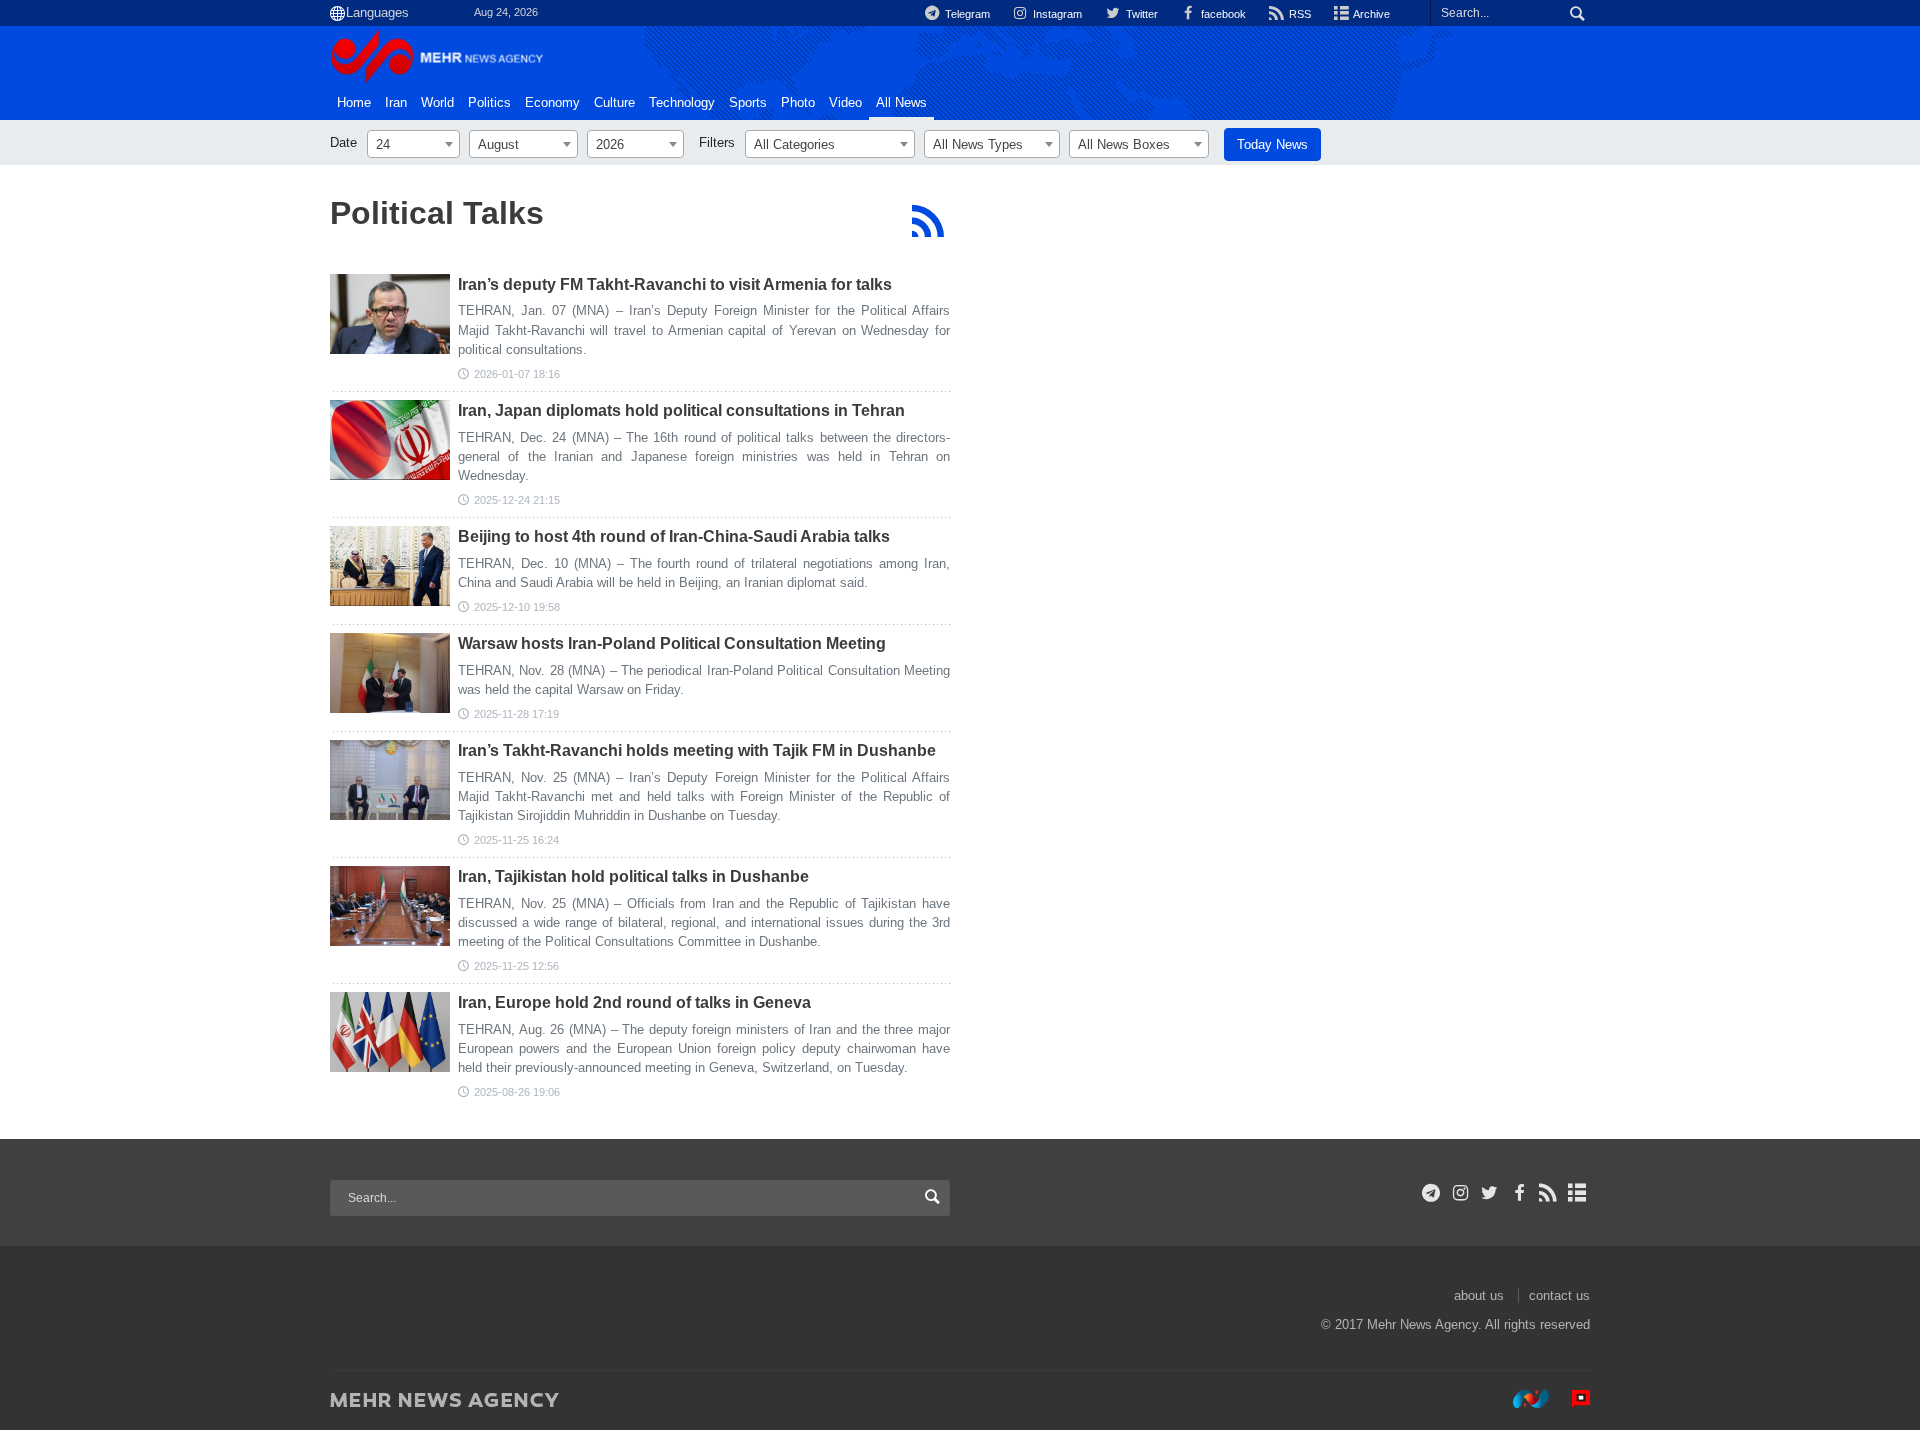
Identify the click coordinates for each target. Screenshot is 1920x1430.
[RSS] (927, 221)
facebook (1222, 14)
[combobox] (413, 144)
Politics (489, 103)
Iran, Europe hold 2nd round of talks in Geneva (634, 1002)
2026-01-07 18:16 (517, 374)
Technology (682, 103)
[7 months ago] (390, 314)
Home (354, 103)
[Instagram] (1460, 1193)
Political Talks (437, 213)
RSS (1298, 14)
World (437, 103)
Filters (717, 142)
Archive (1370, 14)
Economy (552, 103)
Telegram (966, 14)
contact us (1559, 1295)
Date (343, 142)
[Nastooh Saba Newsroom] (1521, 1399)
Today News (1272, 144)
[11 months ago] (390, 1032)
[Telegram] (1431, 1193)
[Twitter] (1489, 1193)
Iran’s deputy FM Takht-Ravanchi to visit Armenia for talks (675, 284)
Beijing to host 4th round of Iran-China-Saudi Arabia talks (674, 536)
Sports (748, 103)
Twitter (1140, 14)
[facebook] (1518, 1193)
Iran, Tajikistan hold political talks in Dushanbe (633, 876)
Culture (614, 103)
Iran (396, 103)
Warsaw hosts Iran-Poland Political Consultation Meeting (672, 643)
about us (1479, 1295)
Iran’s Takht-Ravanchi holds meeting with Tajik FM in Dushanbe (697, 750)
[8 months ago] (390, 440)
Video (845, 103)
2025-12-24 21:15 (517, 500)
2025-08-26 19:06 (517, 1092)
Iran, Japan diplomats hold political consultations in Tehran (681, 410)
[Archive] (1577, 1193)
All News (901, 103)
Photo (798, 103)
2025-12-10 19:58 (517, 607)
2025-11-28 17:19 (516, 714)
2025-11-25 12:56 (516, 966)
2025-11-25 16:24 (516, 840)
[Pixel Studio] (1571, 1399)
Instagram (1056, 14)
